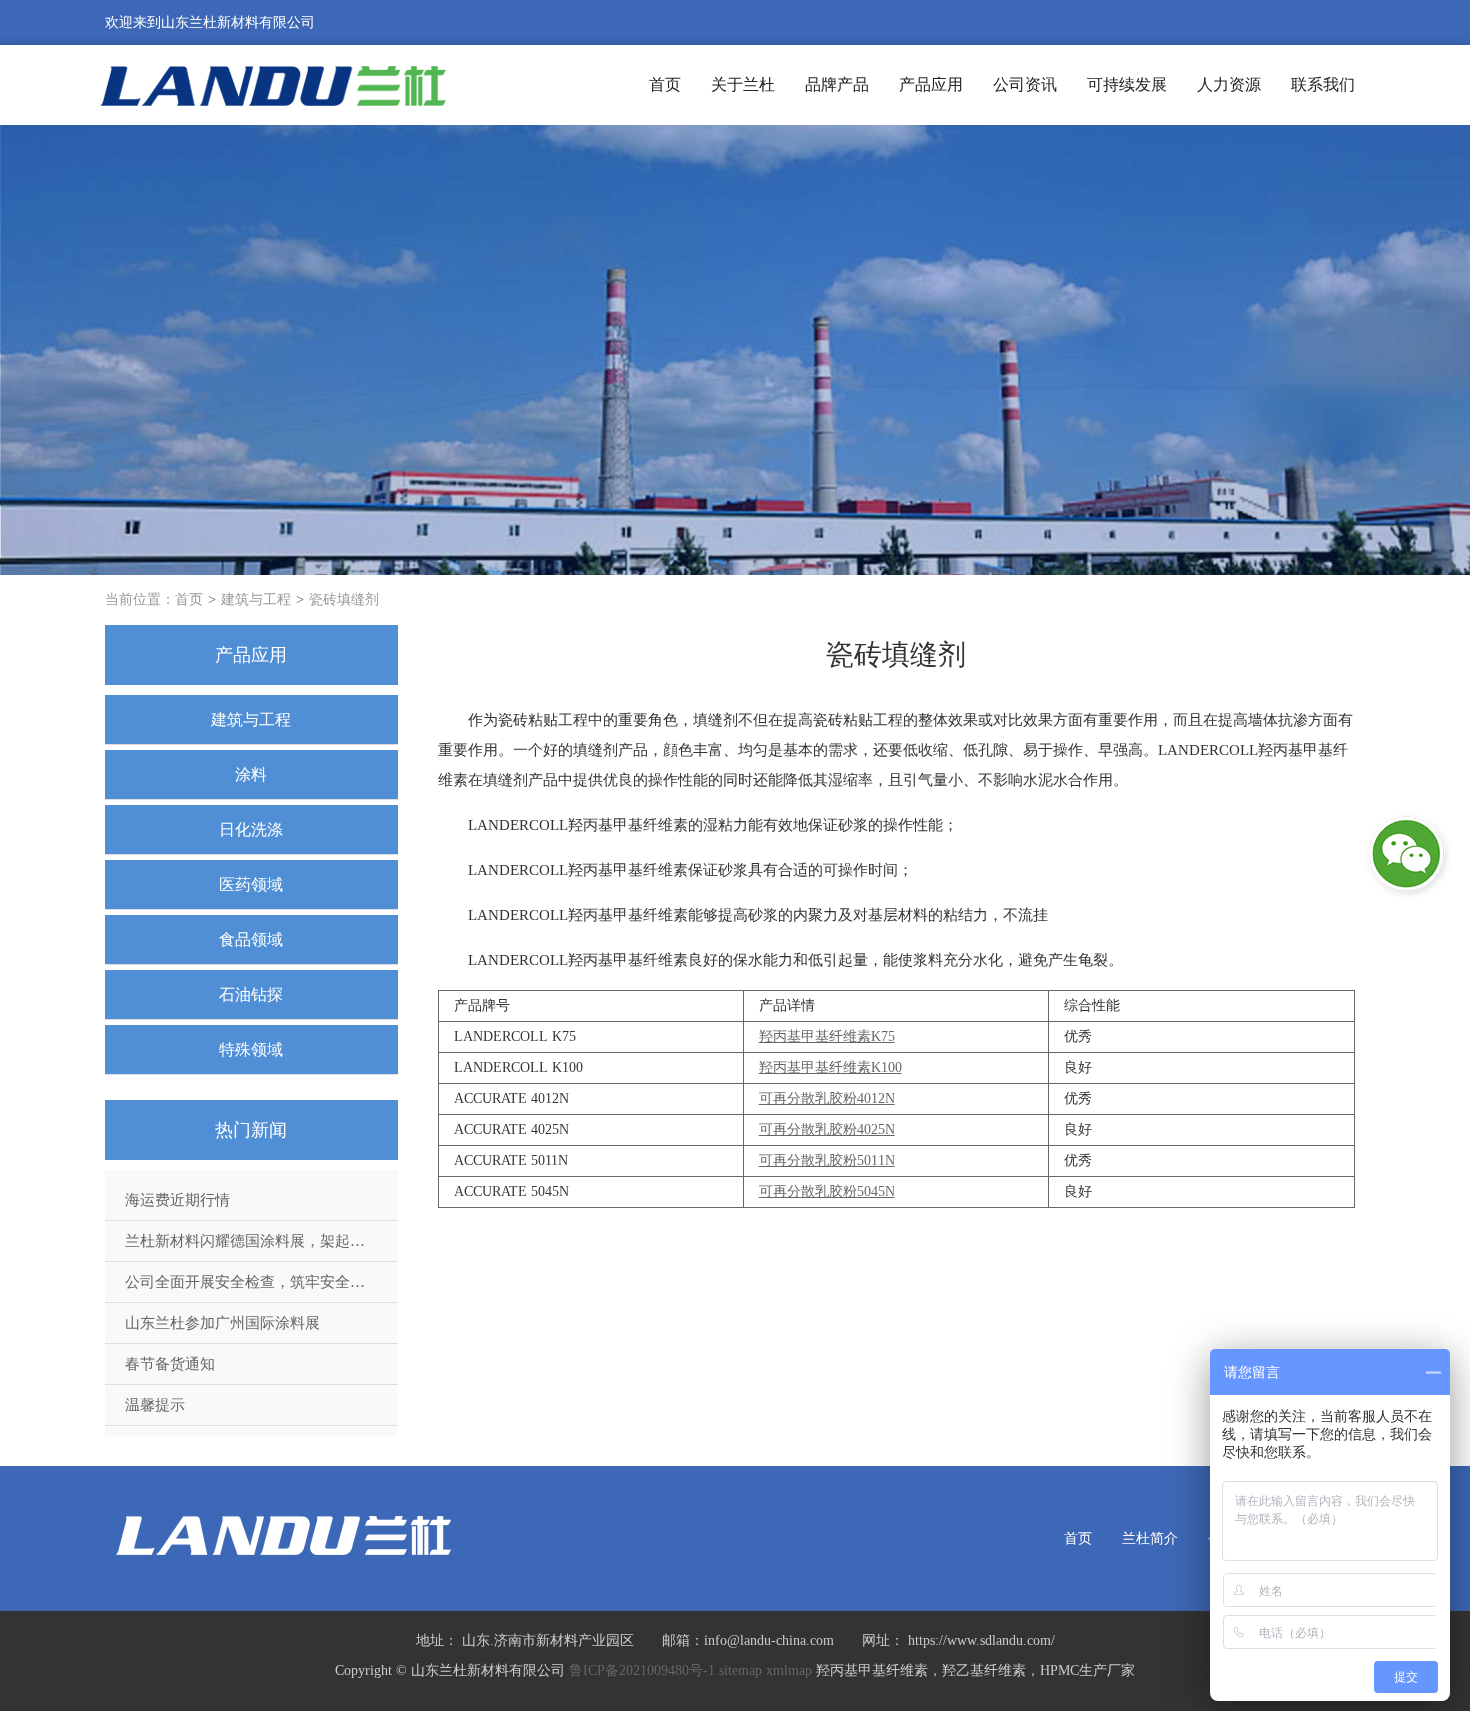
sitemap (740, 1670)
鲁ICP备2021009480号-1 (642, 1670)
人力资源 (1229, 84)
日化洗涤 (251, 829)
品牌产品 (837, 84)
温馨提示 (155, 1405)
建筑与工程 (256, 599)
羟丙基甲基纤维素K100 (830, 1067)
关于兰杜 (743, 84)
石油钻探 (251, 994)
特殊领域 (251, 1049)
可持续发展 (1127, 84)
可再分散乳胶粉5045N (827, 1191)
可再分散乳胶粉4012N (827, 1098)
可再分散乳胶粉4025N (827, 1129)
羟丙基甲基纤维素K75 (827, 1036)
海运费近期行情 (177, 1200)
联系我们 (1323, 84)
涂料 (251, 774)
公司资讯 (1025, 84)
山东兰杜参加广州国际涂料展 (222, 1323)
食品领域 (251, 939)
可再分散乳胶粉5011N (827, 1160)
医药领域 (251, 884)
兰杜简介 (1150, 1538)
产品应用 (931, 84)
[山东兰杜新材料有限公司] (273, 84)
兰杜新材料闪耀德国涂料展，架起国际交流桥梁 (261, 1241)
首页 (665, 84)
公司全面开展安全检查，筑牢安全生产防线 (261, 1282)
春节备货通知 (170, 1364)
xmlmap (789, 1670)
